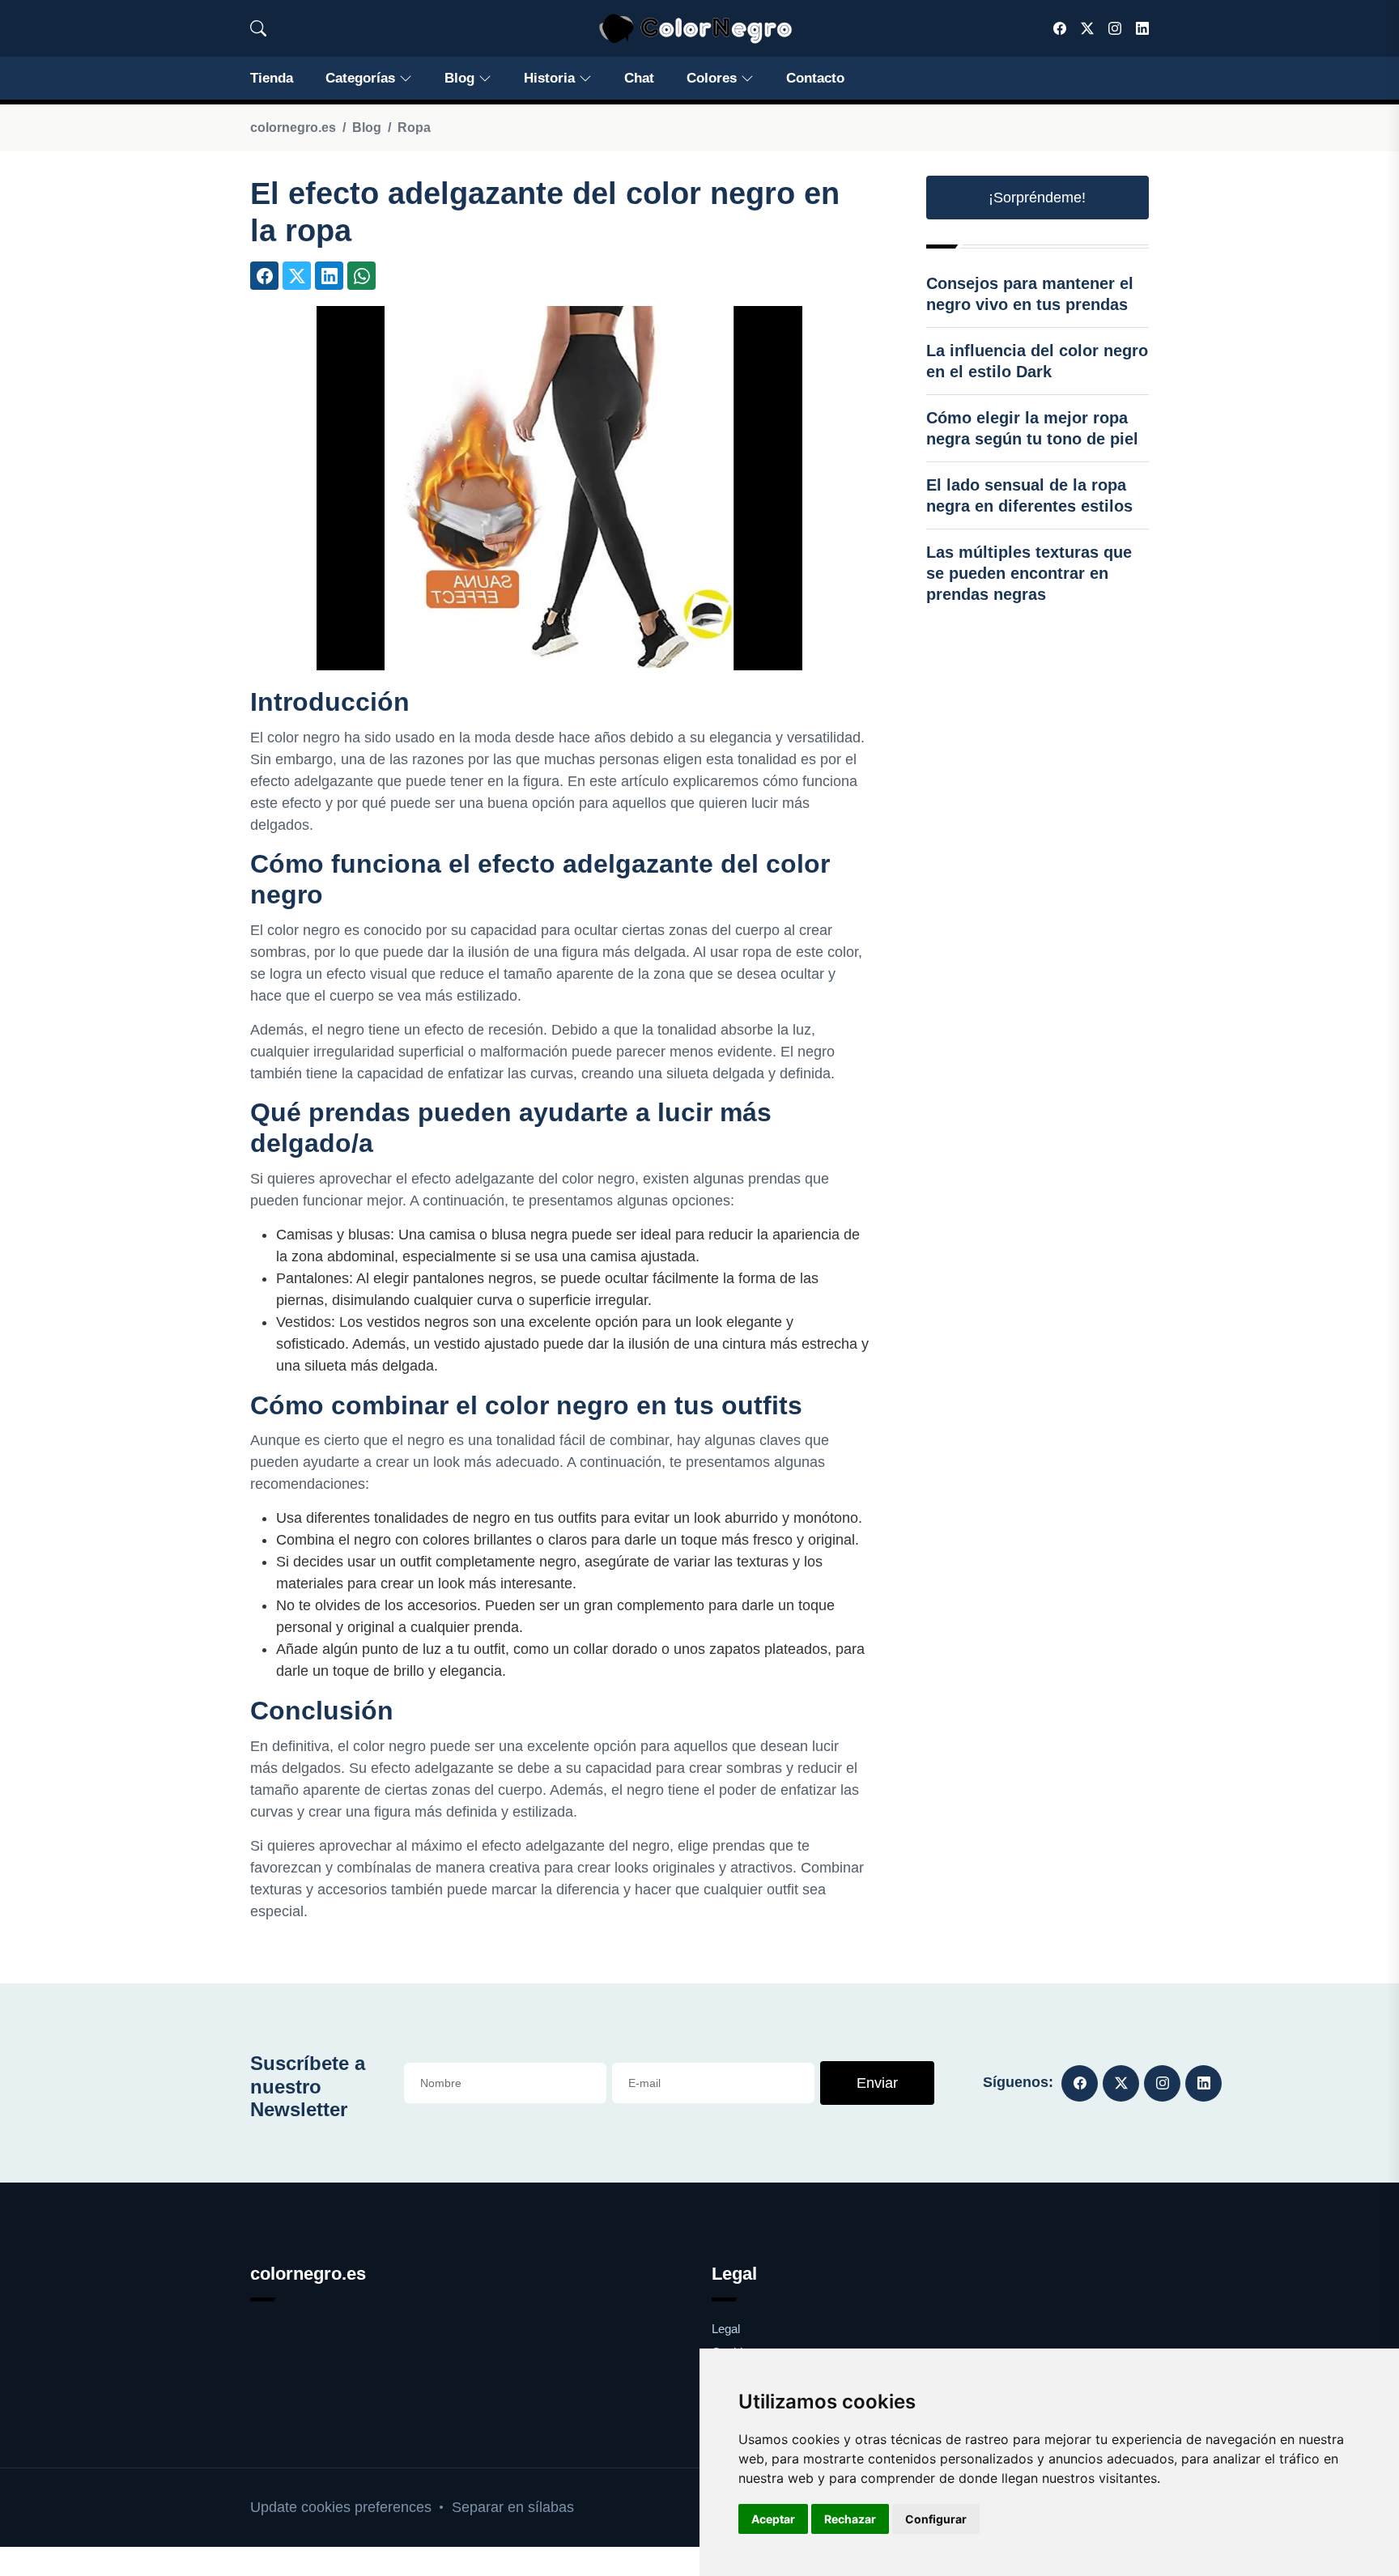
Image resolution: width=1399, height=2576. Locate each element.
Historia (549, 78)
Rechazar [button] (850, 2519)
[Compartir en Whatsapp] (361, 276)
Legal (726, 2329)
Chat (639, 78)
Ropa (414, 128)
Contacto (815, 78)
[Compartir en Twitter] (297, 276)
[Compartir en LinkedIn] (329, 276)
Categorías (360, 78)
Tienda (272, 78)
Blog (459, 78)
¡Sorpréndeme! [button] (1037, 198)
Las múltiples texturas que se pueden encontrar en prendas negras (1029, 573)
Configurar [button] (936, 2519)
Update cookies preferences (341, 2507)
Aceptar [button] (773, 2519)
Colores (712, 78)
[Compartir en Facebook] (264, 276)
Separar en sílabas (513, 2507)
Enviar (877, 2083)
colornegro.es (293, 128)
